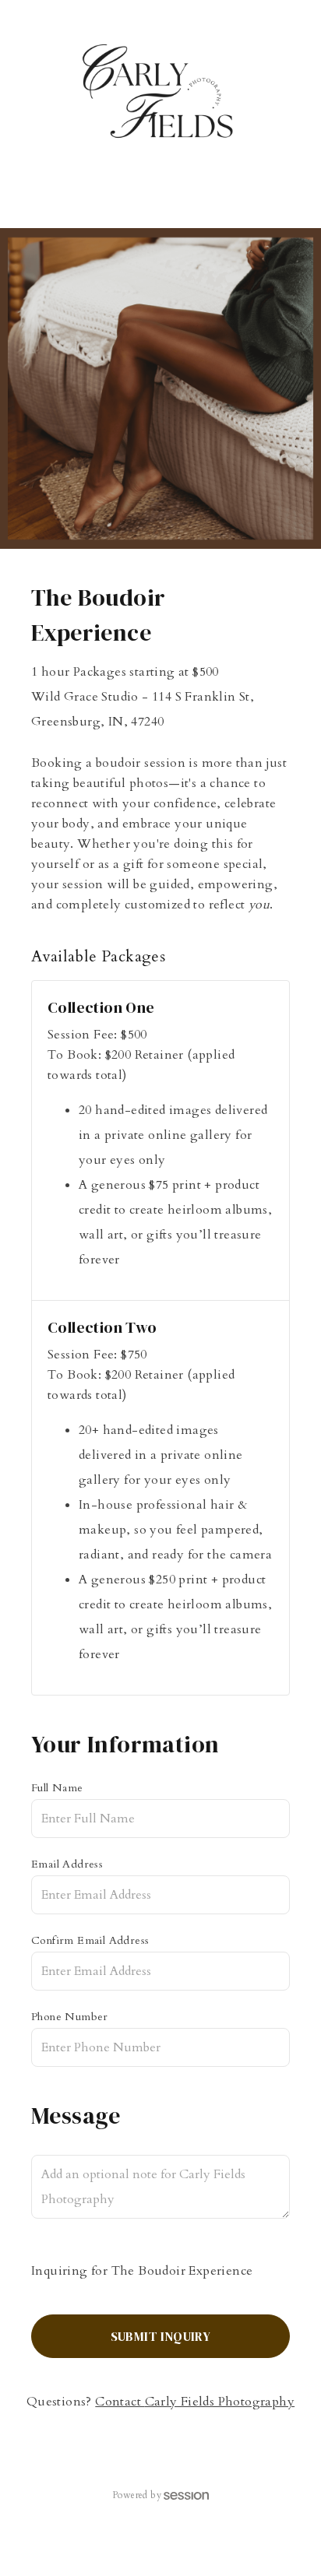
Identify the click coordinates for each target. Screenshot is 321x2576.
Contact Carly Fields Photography (195, 2402)
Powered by (137, 2495)
